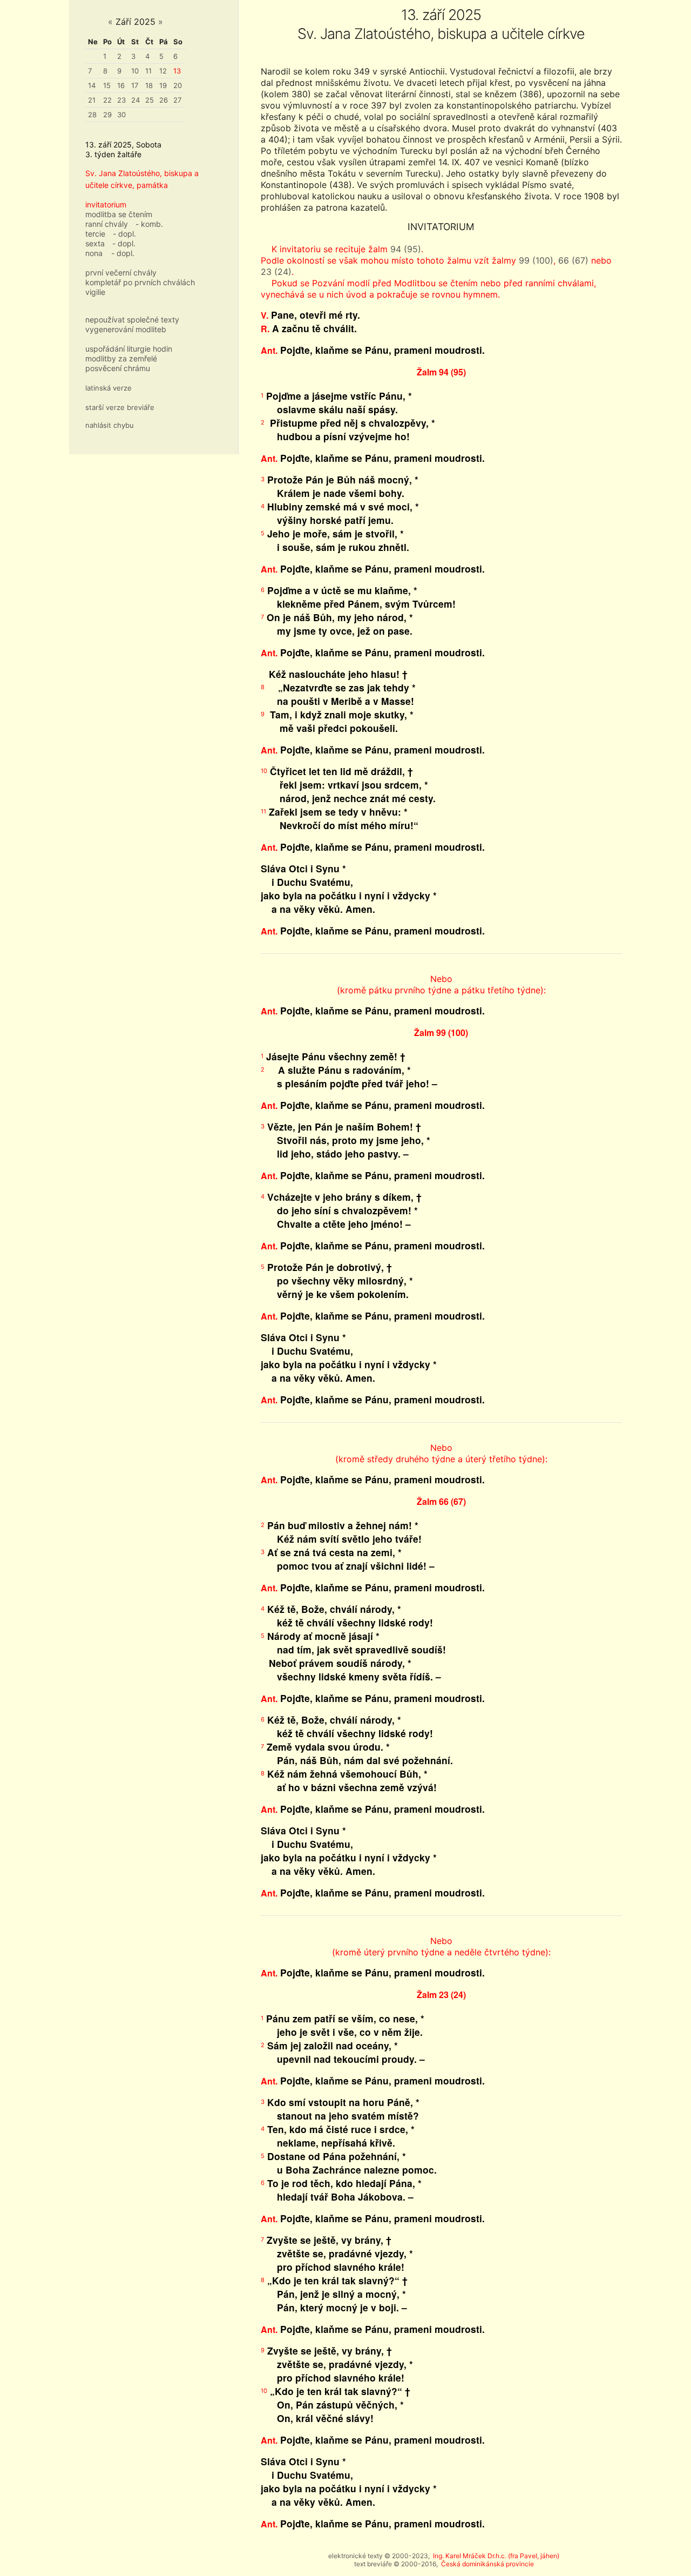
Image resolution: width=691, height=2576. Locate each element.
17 (135, 85)
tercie (95, 234)
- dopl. (124, 234)
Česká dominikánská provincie (487, 2564)
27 (177, 100)
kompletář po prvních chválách (140, 282)
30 (121, 115)
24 (136, 100)
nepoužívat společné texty (132, 320)
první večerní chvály (121, 273)
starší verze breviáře (120, 407)
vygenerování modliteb (126, 329)
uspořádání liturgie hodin (129, 349)
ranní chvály (107, 224)
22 (107, 100)
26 (164, 100)
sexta (95, 243)
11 (148, 71)
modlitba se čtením (119, 214)
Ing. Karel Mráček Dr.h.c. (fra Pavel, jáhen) (496, 2556)
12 (163, 71)
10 (135, 71)
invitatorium (106, 204)
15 (107, 85)
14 (92, 85)
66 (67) (573, 260)
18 (149, 85)
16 (121, 85)
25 (150, 100)
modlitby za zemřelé (121, 358)
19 (163, 85)
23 (121, 100)
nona (94, 253)
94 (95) (406, 249)
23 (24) (276, 272)
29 (107, 115)
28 (92, 115)
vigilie (95, 292)
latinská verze (109, 388)
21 (92, 100)
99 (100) (536, 260)
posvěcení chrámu (118, 368)
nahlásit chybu (110, 425)
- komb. (149, 224)
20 (178, 85)
